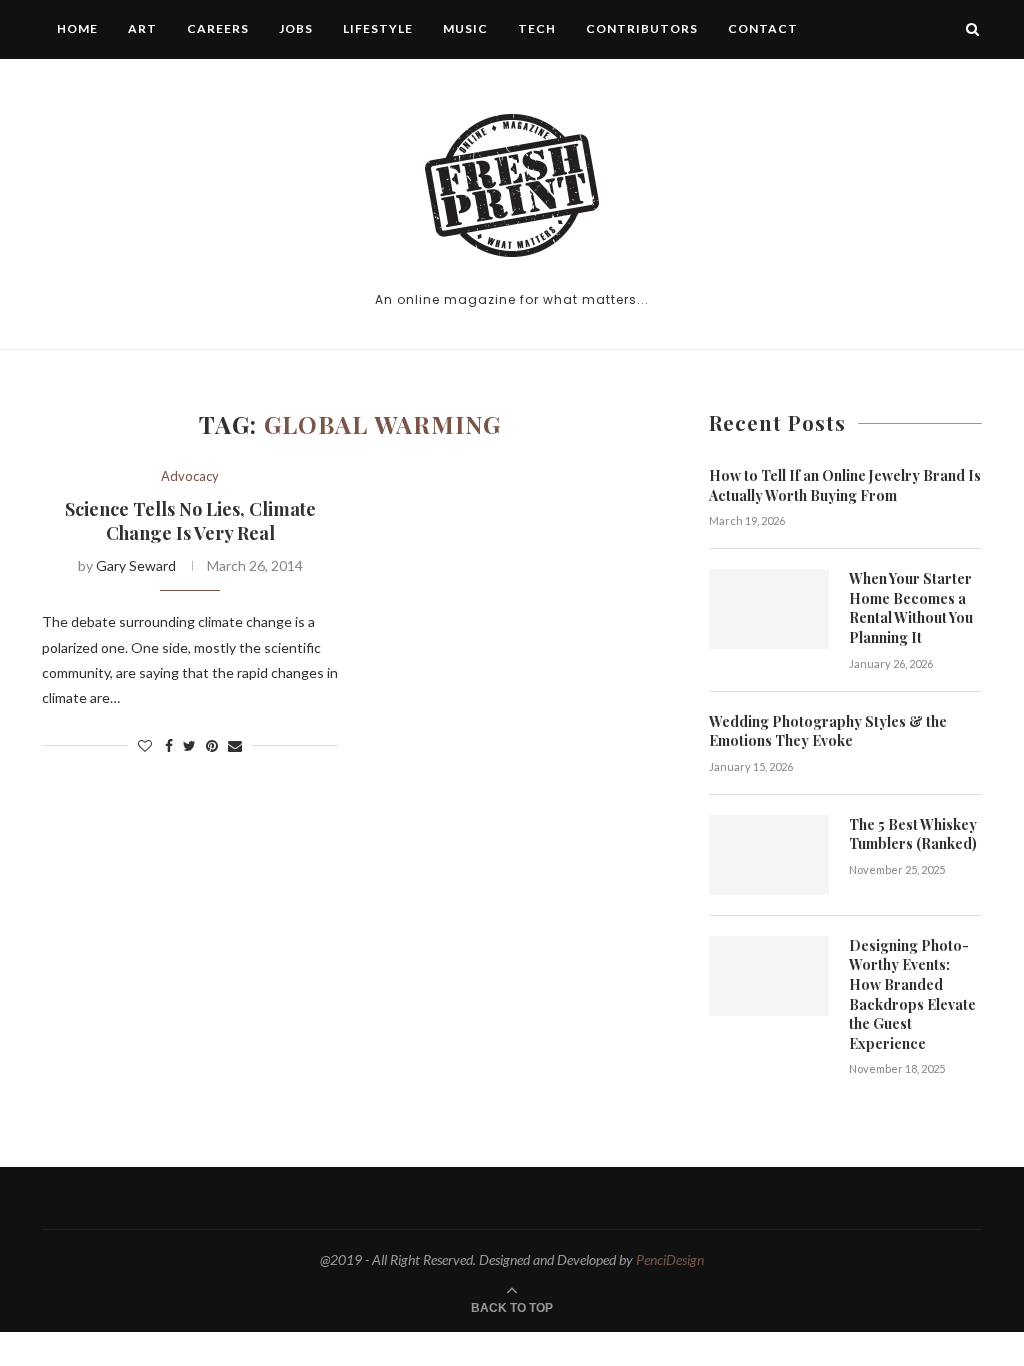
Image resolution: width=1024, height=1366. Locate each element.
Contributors (642, 28)
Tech (537, 28)
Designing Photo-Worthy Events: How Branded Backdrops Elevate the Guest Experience (912, 994)
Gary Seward (136, 565)
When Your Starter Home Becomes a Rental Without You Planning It (911, 608)
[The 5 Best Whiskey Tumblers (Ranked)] (769, 855)
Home (77, 28)
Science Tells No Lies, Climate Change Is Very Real (190, 521)
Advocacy (190, 476)
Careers (218, 28)
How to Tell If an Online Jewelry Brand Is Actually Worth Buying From (845, 485)
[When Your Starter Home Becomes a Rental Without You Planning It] (769, 609)
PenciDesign (670, 1259)
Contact (763, 28)
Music (465, 28)
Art (142, 28)
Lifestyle (378, 28)
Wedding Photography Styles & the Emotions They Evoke (828, 731)
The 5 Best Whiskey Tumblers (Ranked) (913, 834)
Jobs (296, 28)
